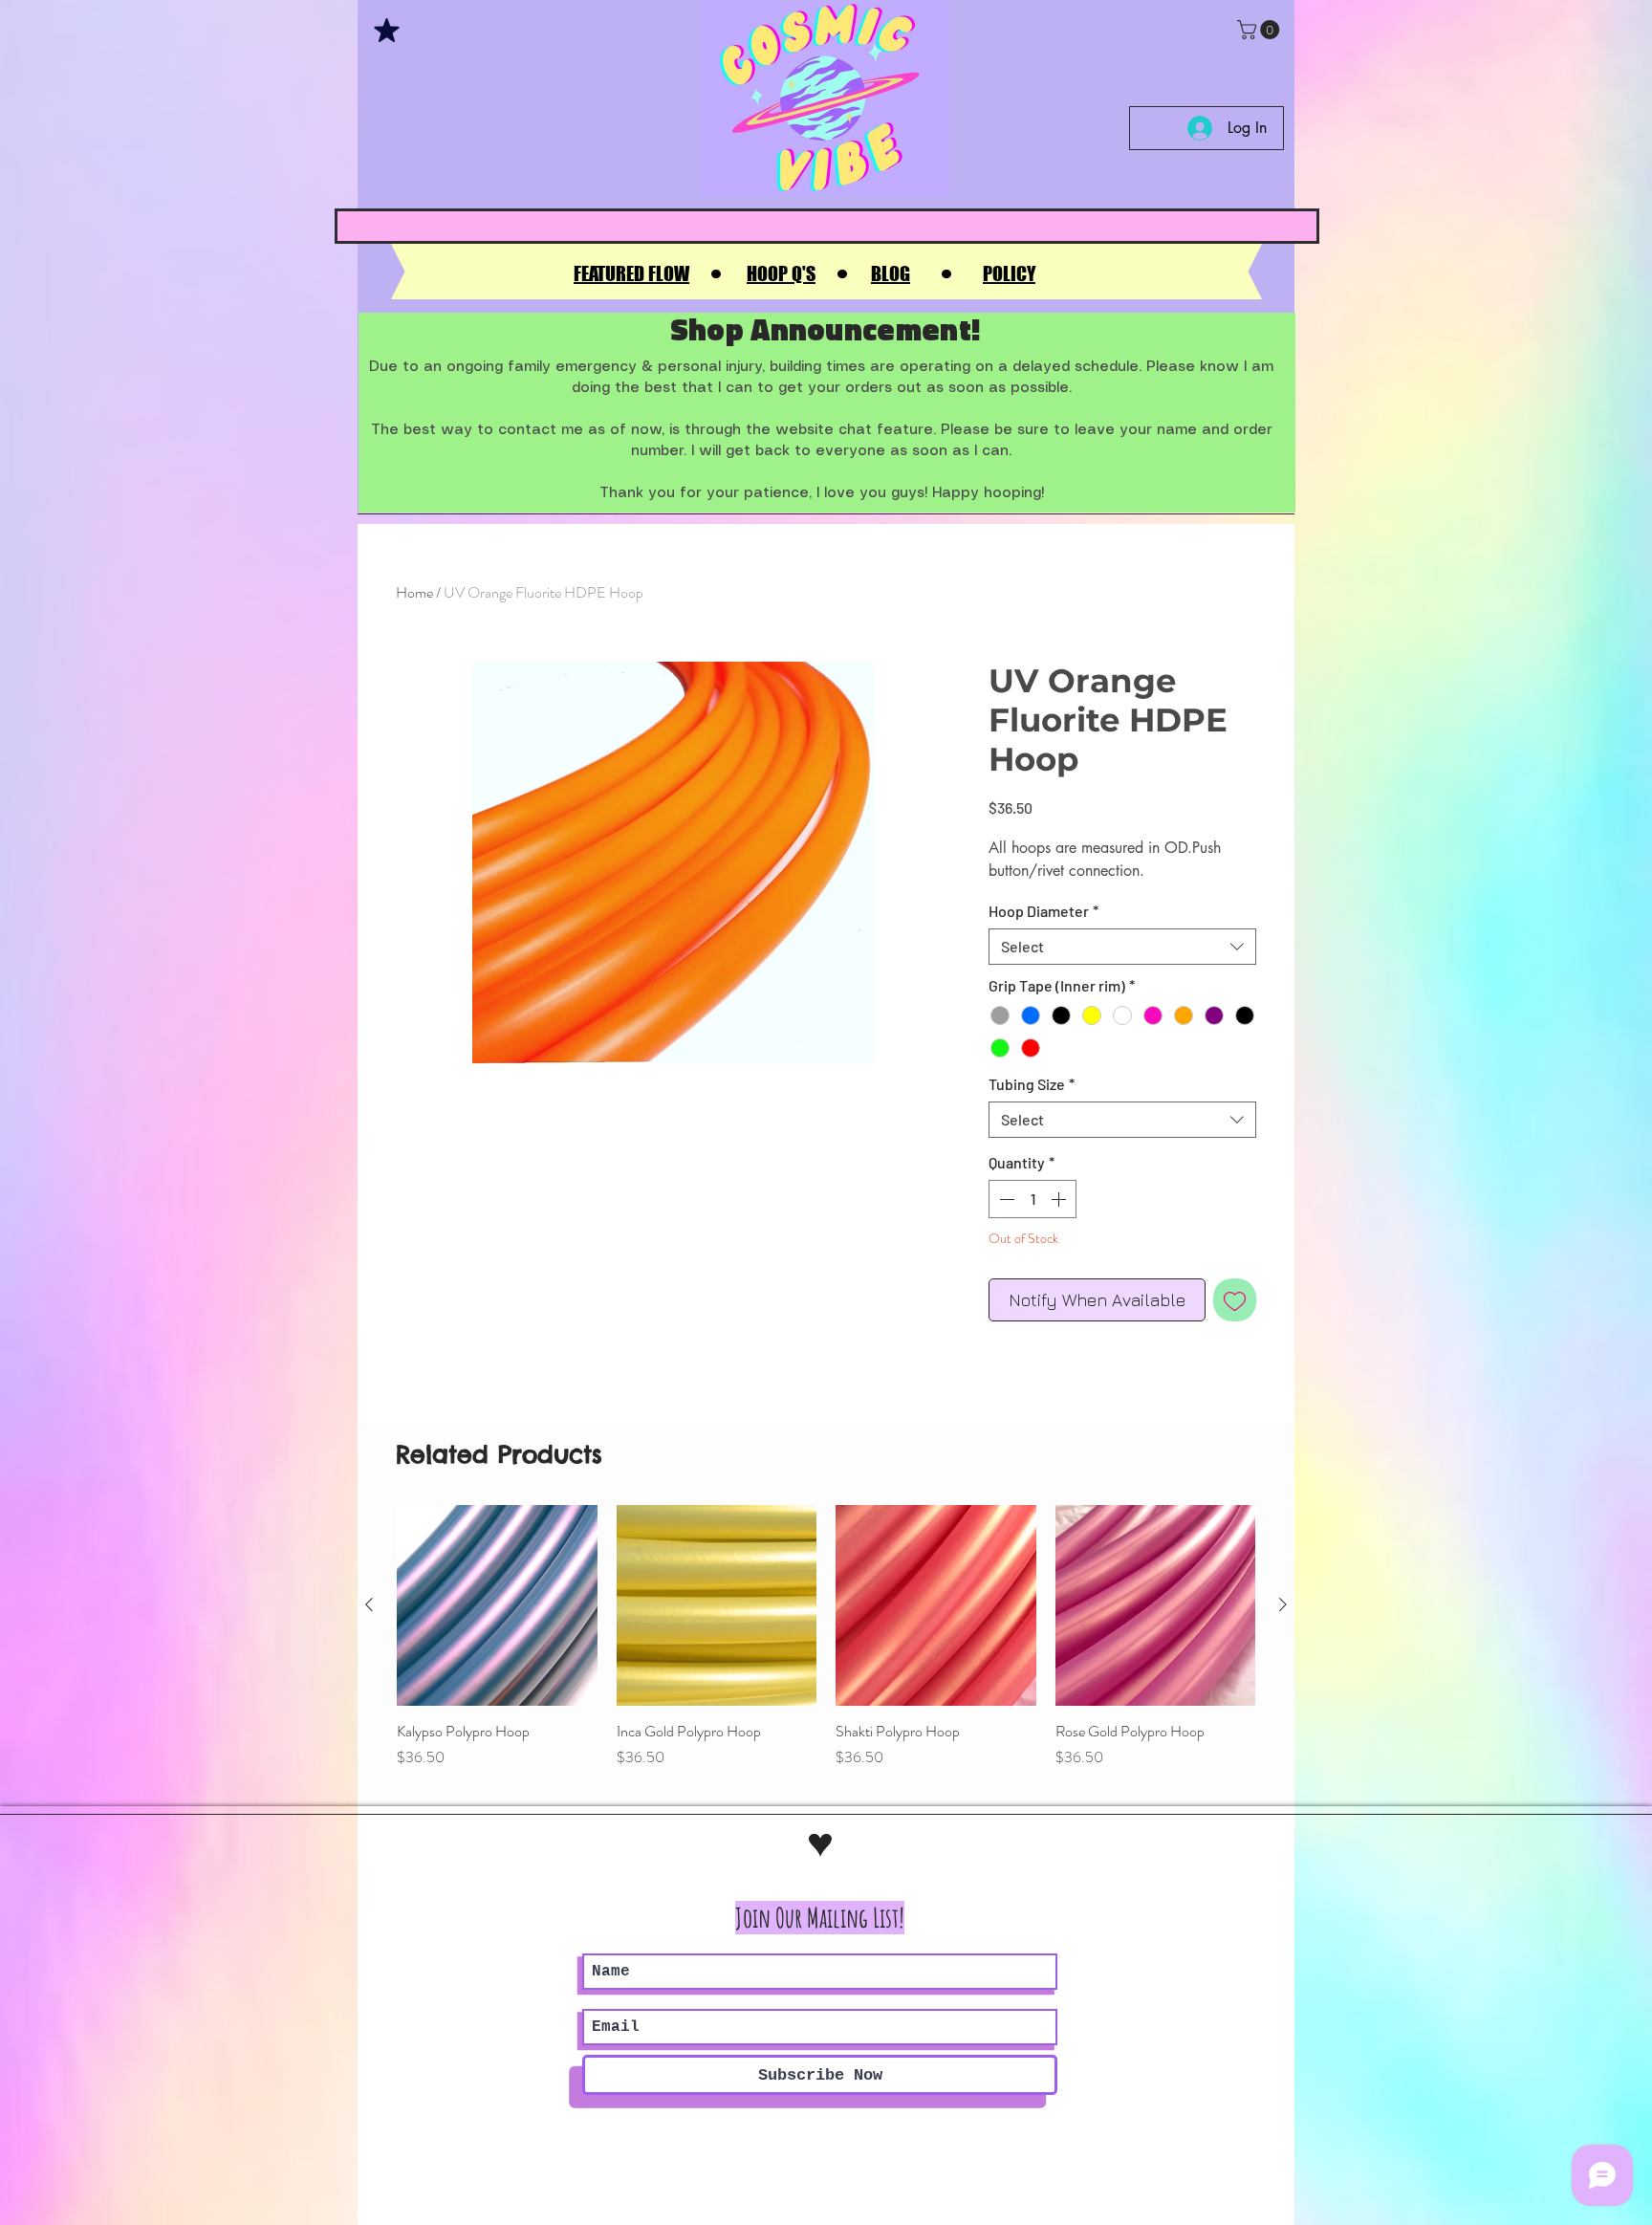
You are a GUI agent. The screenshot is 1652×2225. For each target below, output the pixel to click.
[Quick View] (497, 1605)
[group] (826, 1647)
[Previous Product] (369, 1604)
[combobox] (1122, 947)
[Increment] (1060, 1199)
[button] (1261, 30)
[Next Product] (1283, 1604)
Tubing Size (1032, 1084)
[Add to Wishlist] (1235, 1300)
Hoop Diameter (1043, 911)
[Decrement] (1005, 1199)
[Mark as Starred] (387, 30)
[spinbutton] (1032, 1199)
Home (414, 592)
